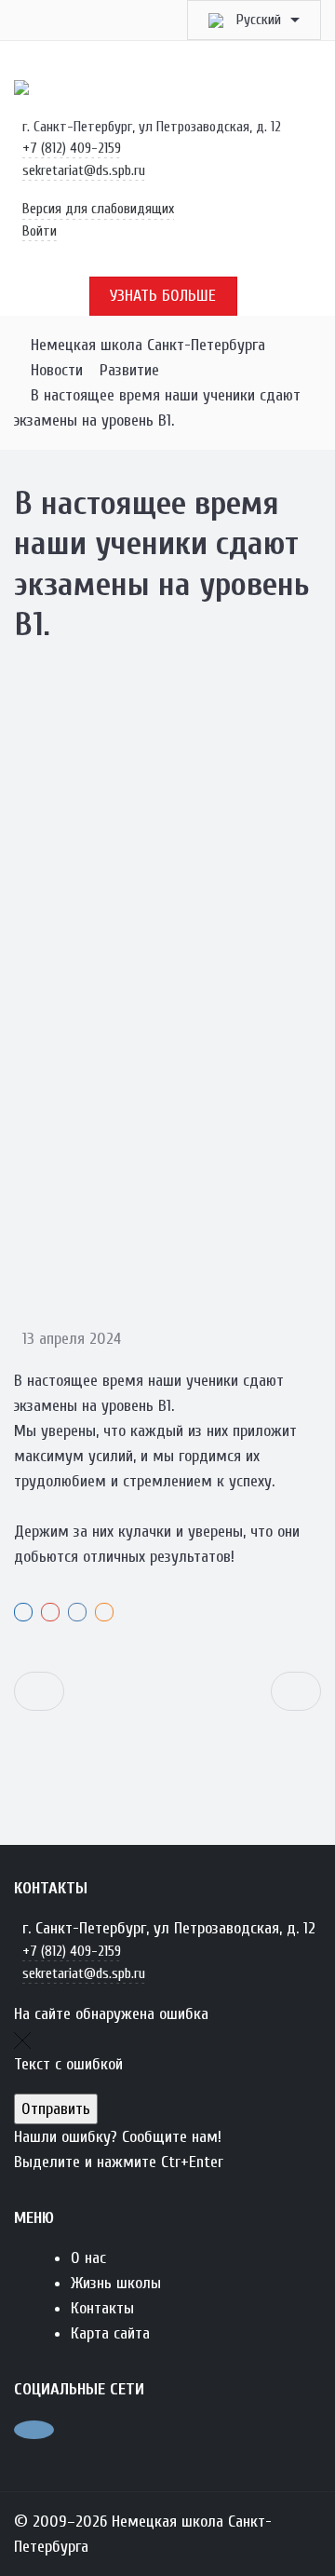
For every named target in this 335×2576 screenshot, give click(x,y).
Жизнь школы (116, 2283)
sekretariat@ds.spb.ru (84, 170)
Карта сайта (110, 2333)
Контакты (102, 2308)
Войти (40, 231)
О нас (88, 2258)
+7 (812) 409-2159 (72, 148)
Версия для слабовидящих (98, 209)
